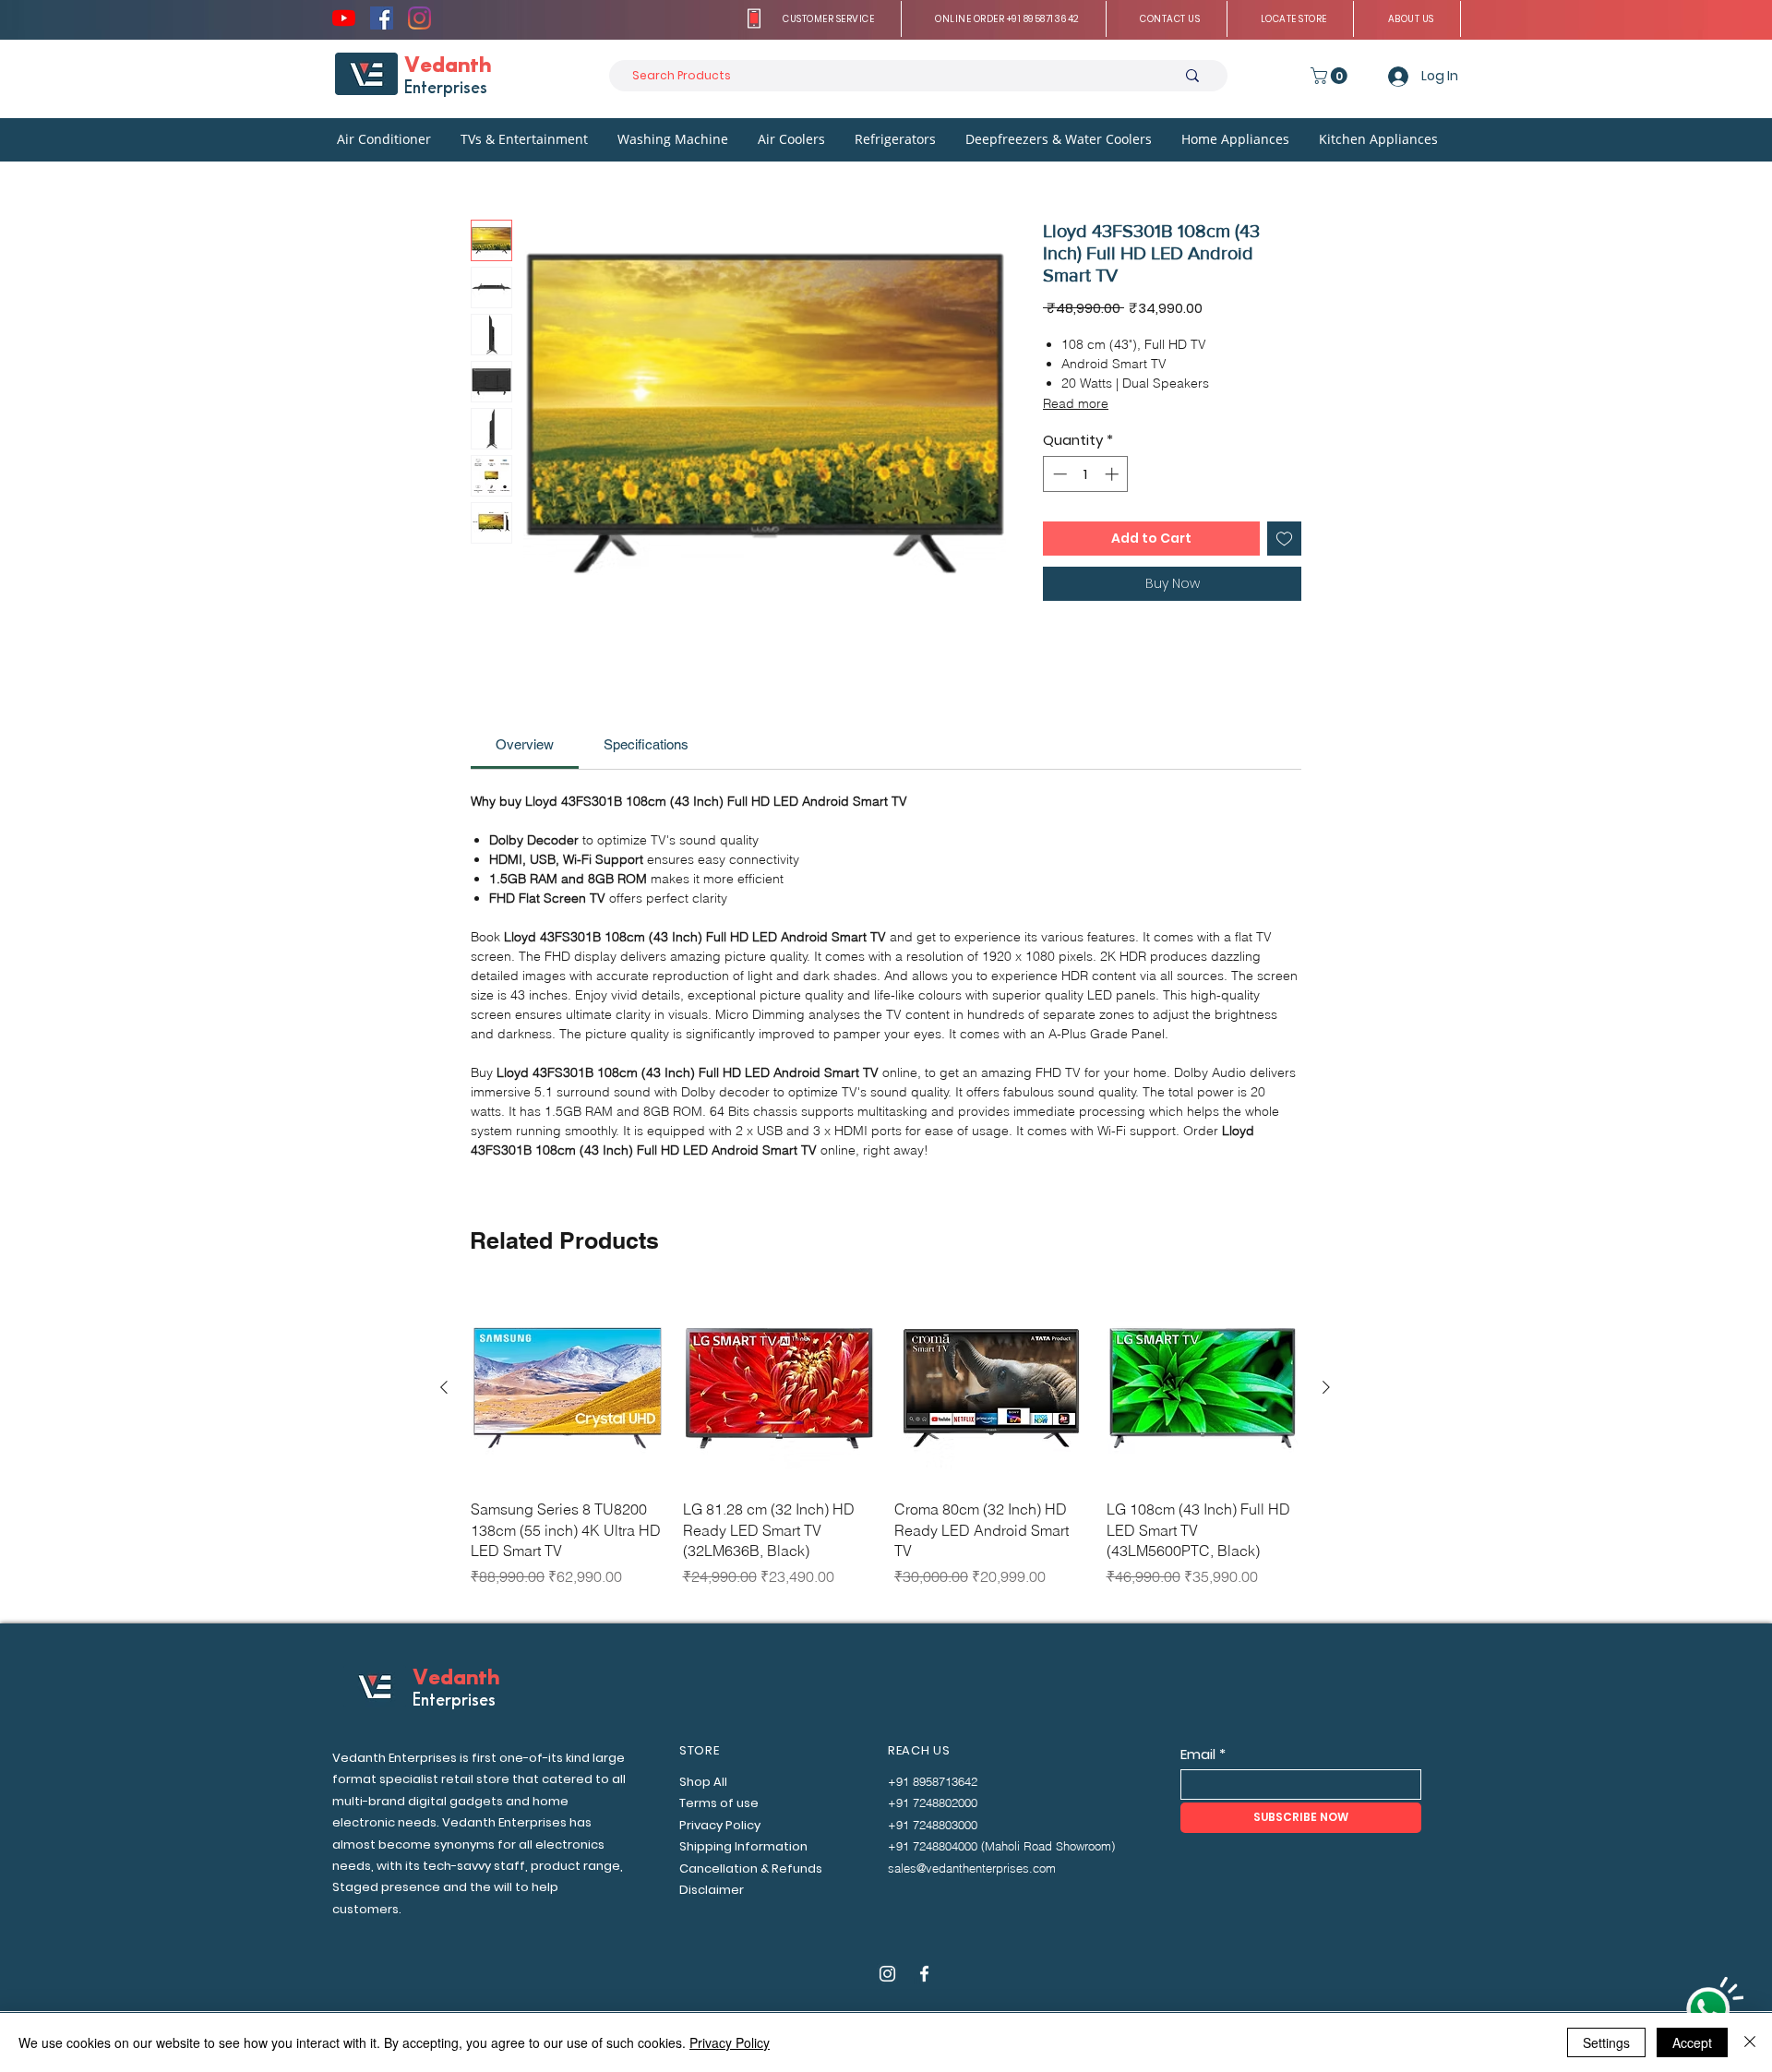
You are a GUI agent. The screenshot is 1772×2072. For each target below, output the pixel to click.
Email (1198, 1754)
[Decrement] (1058, 474)
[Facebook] (382, 18)
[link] (525, 744)
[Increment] (1113, 474)
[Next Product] (1326, 1387)
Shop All (703, 1782)
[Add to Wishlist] (1284, 539)
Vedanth (448, 66)
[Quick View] (568, 1388)
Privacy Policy (730, 2042)
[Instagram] (419, 18)
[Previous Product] (444, 1387)
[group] (885, 1449)
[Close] (1750, 2042)
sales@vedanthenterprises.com (972, 1868)
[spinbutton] (1086, 474)
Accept (1692, 2042)
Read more (1076, 403)
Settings (1606, 2042)
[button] (829, 19)
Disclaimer (712, 1890)
